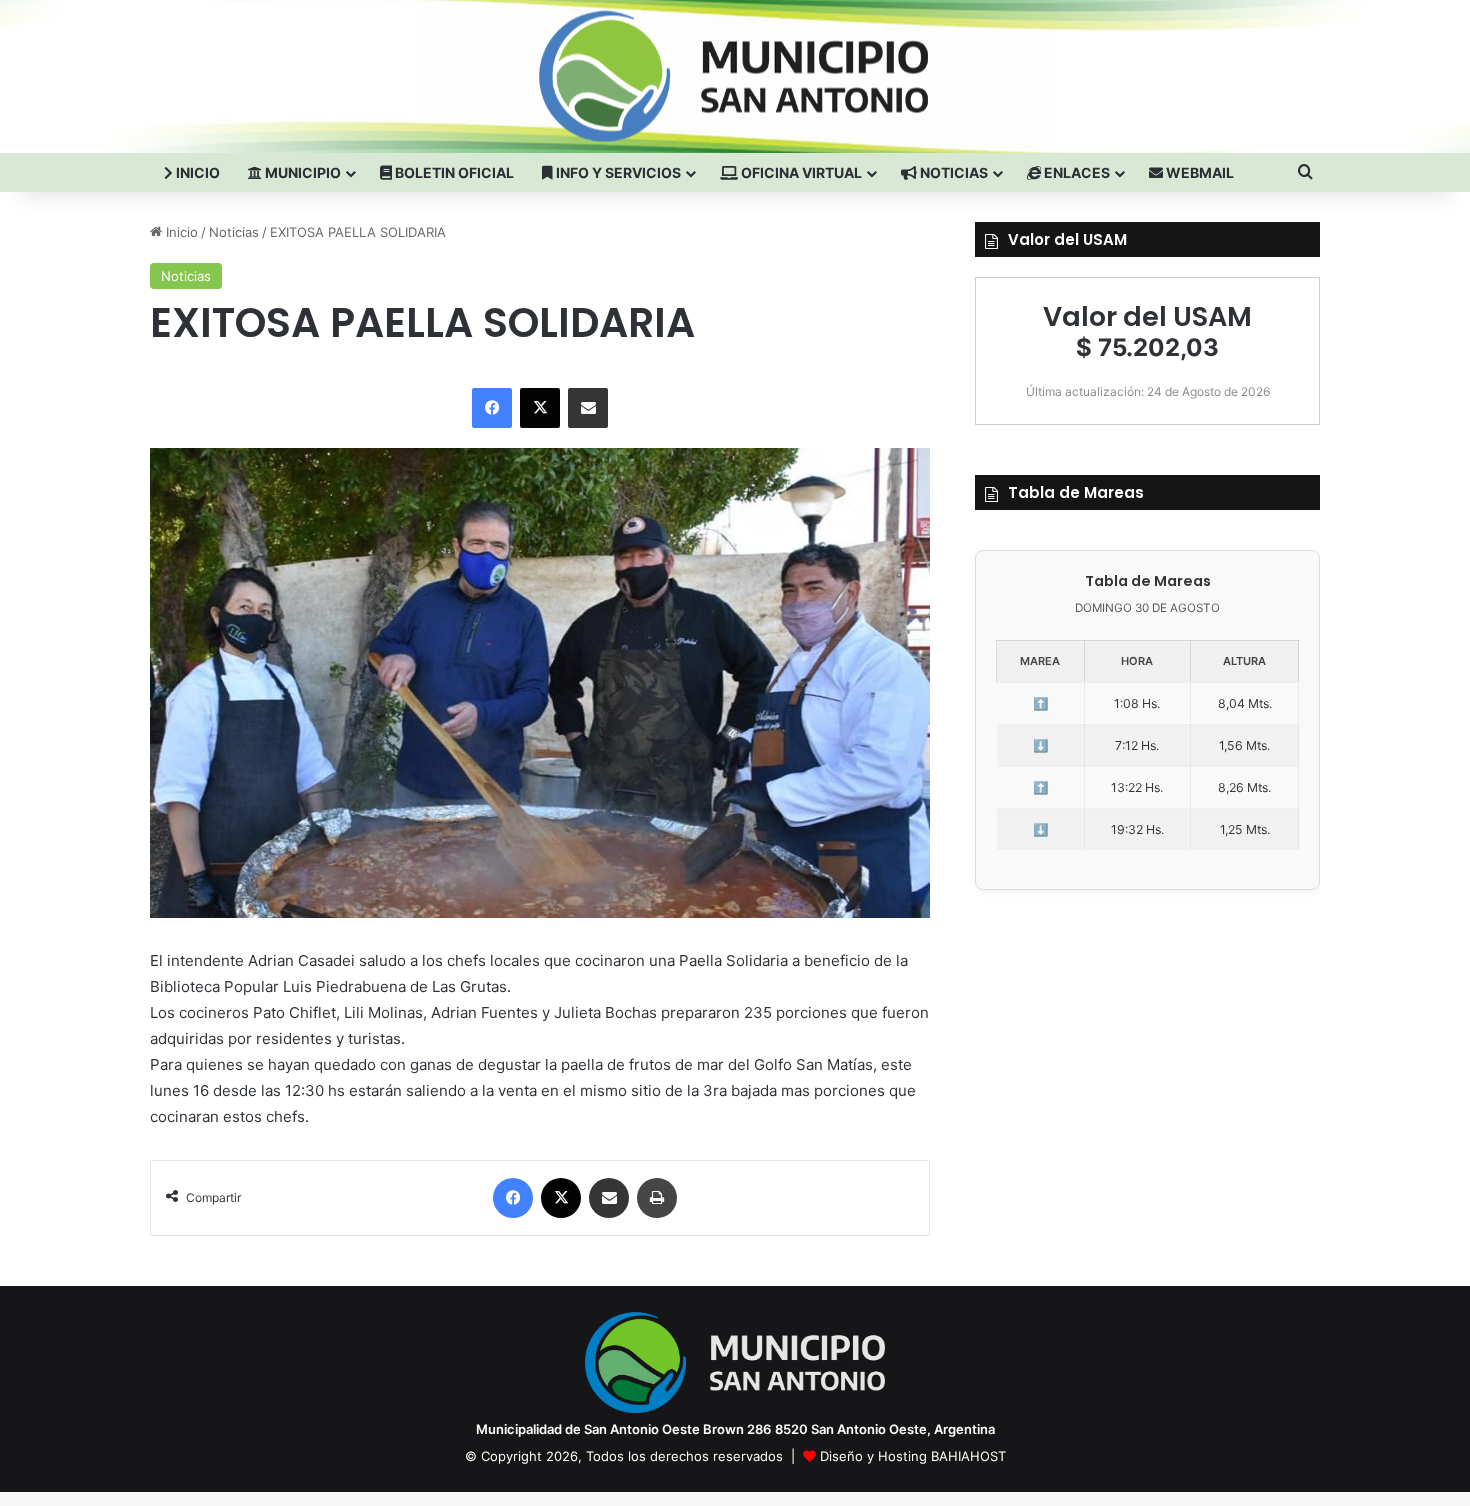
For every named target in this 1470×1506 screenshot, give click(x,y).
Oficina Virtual (800, 172)
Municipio (301, 172)
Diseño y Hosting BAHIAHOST (913, 1456)
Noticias (952, 172)
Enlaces (1075, 172)
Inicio (196, 172)
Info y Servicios (617, 172)
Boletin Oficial (453, 172)
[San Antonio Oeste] (326, 76)
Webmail (1198, 172)
